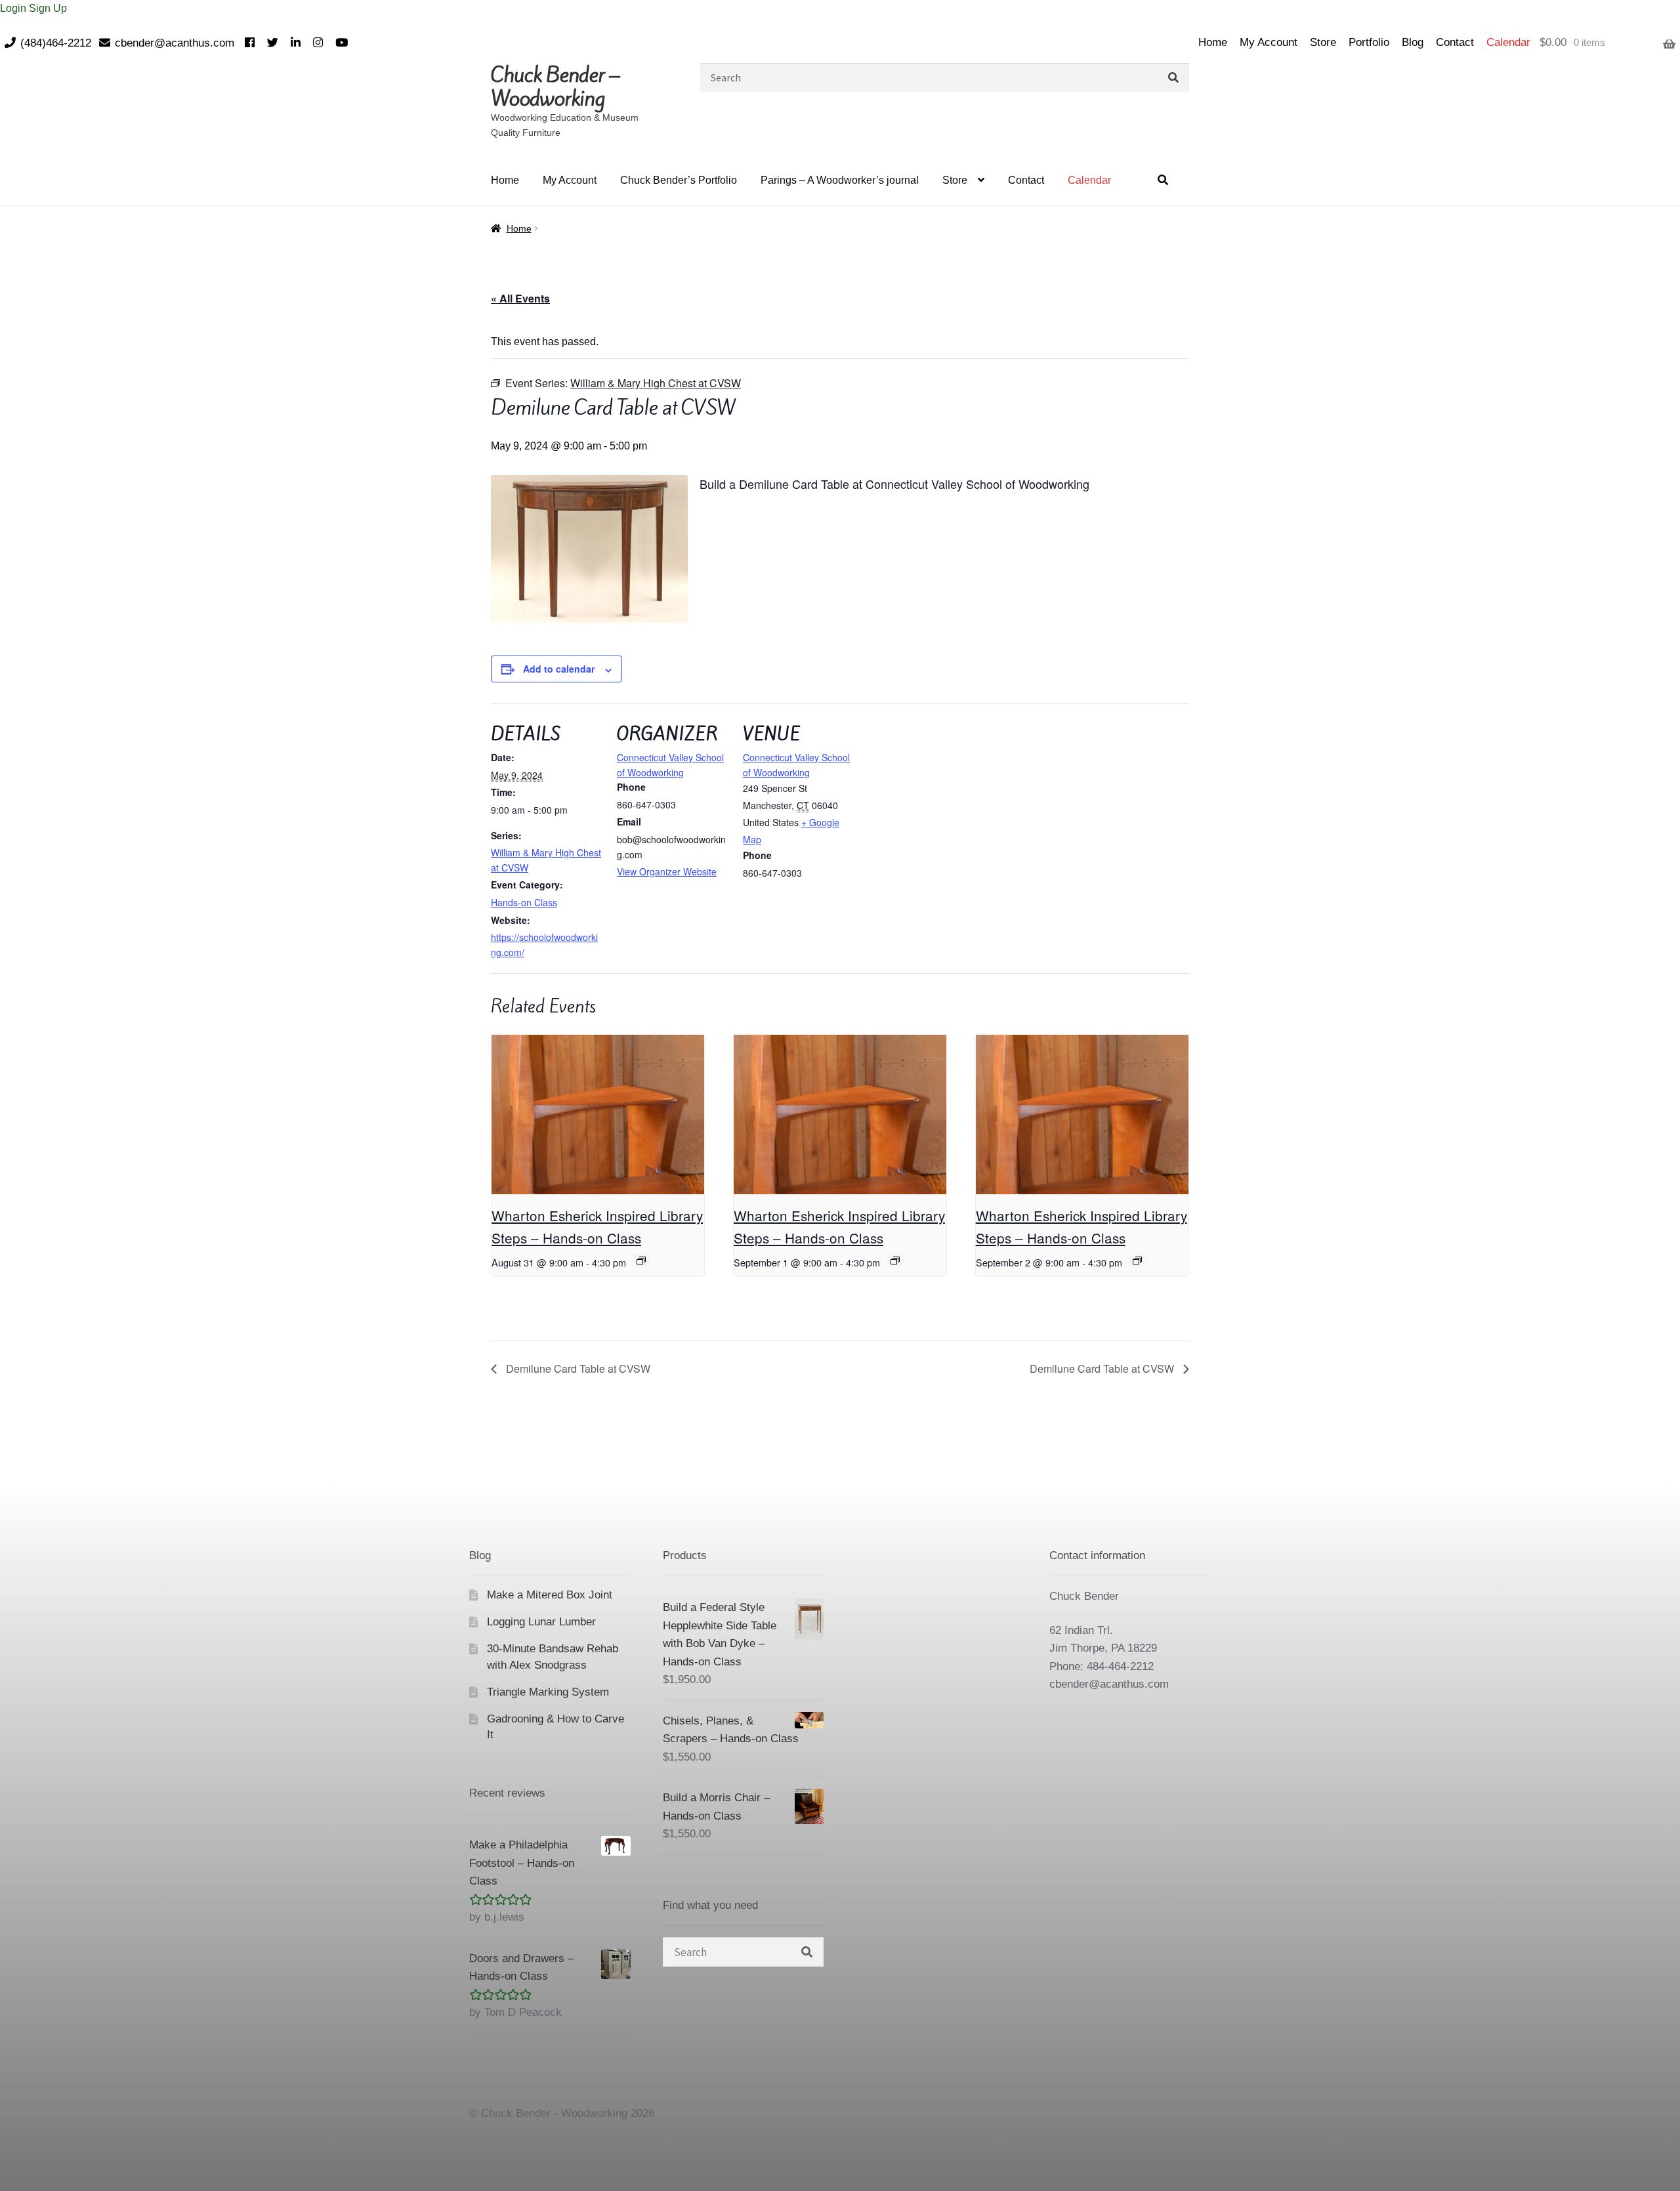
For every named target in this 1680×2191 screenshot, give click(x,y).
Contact (1455, 42)
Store (1323, 42)
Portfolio (1369, 42)
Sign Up (48, 8)
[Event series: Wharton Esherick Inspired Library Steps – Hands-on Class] (641, 1261)
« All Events (520, 298)
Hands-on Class (524, 902)
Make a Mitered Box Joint (550, 1595)
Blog (1413, 42)
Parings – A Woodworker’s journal (840, 180)
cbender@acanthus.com (175, 43)
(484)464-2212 (56, 43)
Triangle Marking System (548, 1692)
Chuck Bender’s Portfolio (679, 180)
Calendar (1508, 42)
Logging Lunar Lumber (541, 1622)
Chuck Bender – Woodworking (555, 87)
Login (14, 8)
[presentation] (598, 1115)
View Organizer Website (667, 871)
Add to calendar (559, 669)
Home (1213, 42)
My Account (1269, 42)
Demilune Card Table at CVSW (577, 1368)
